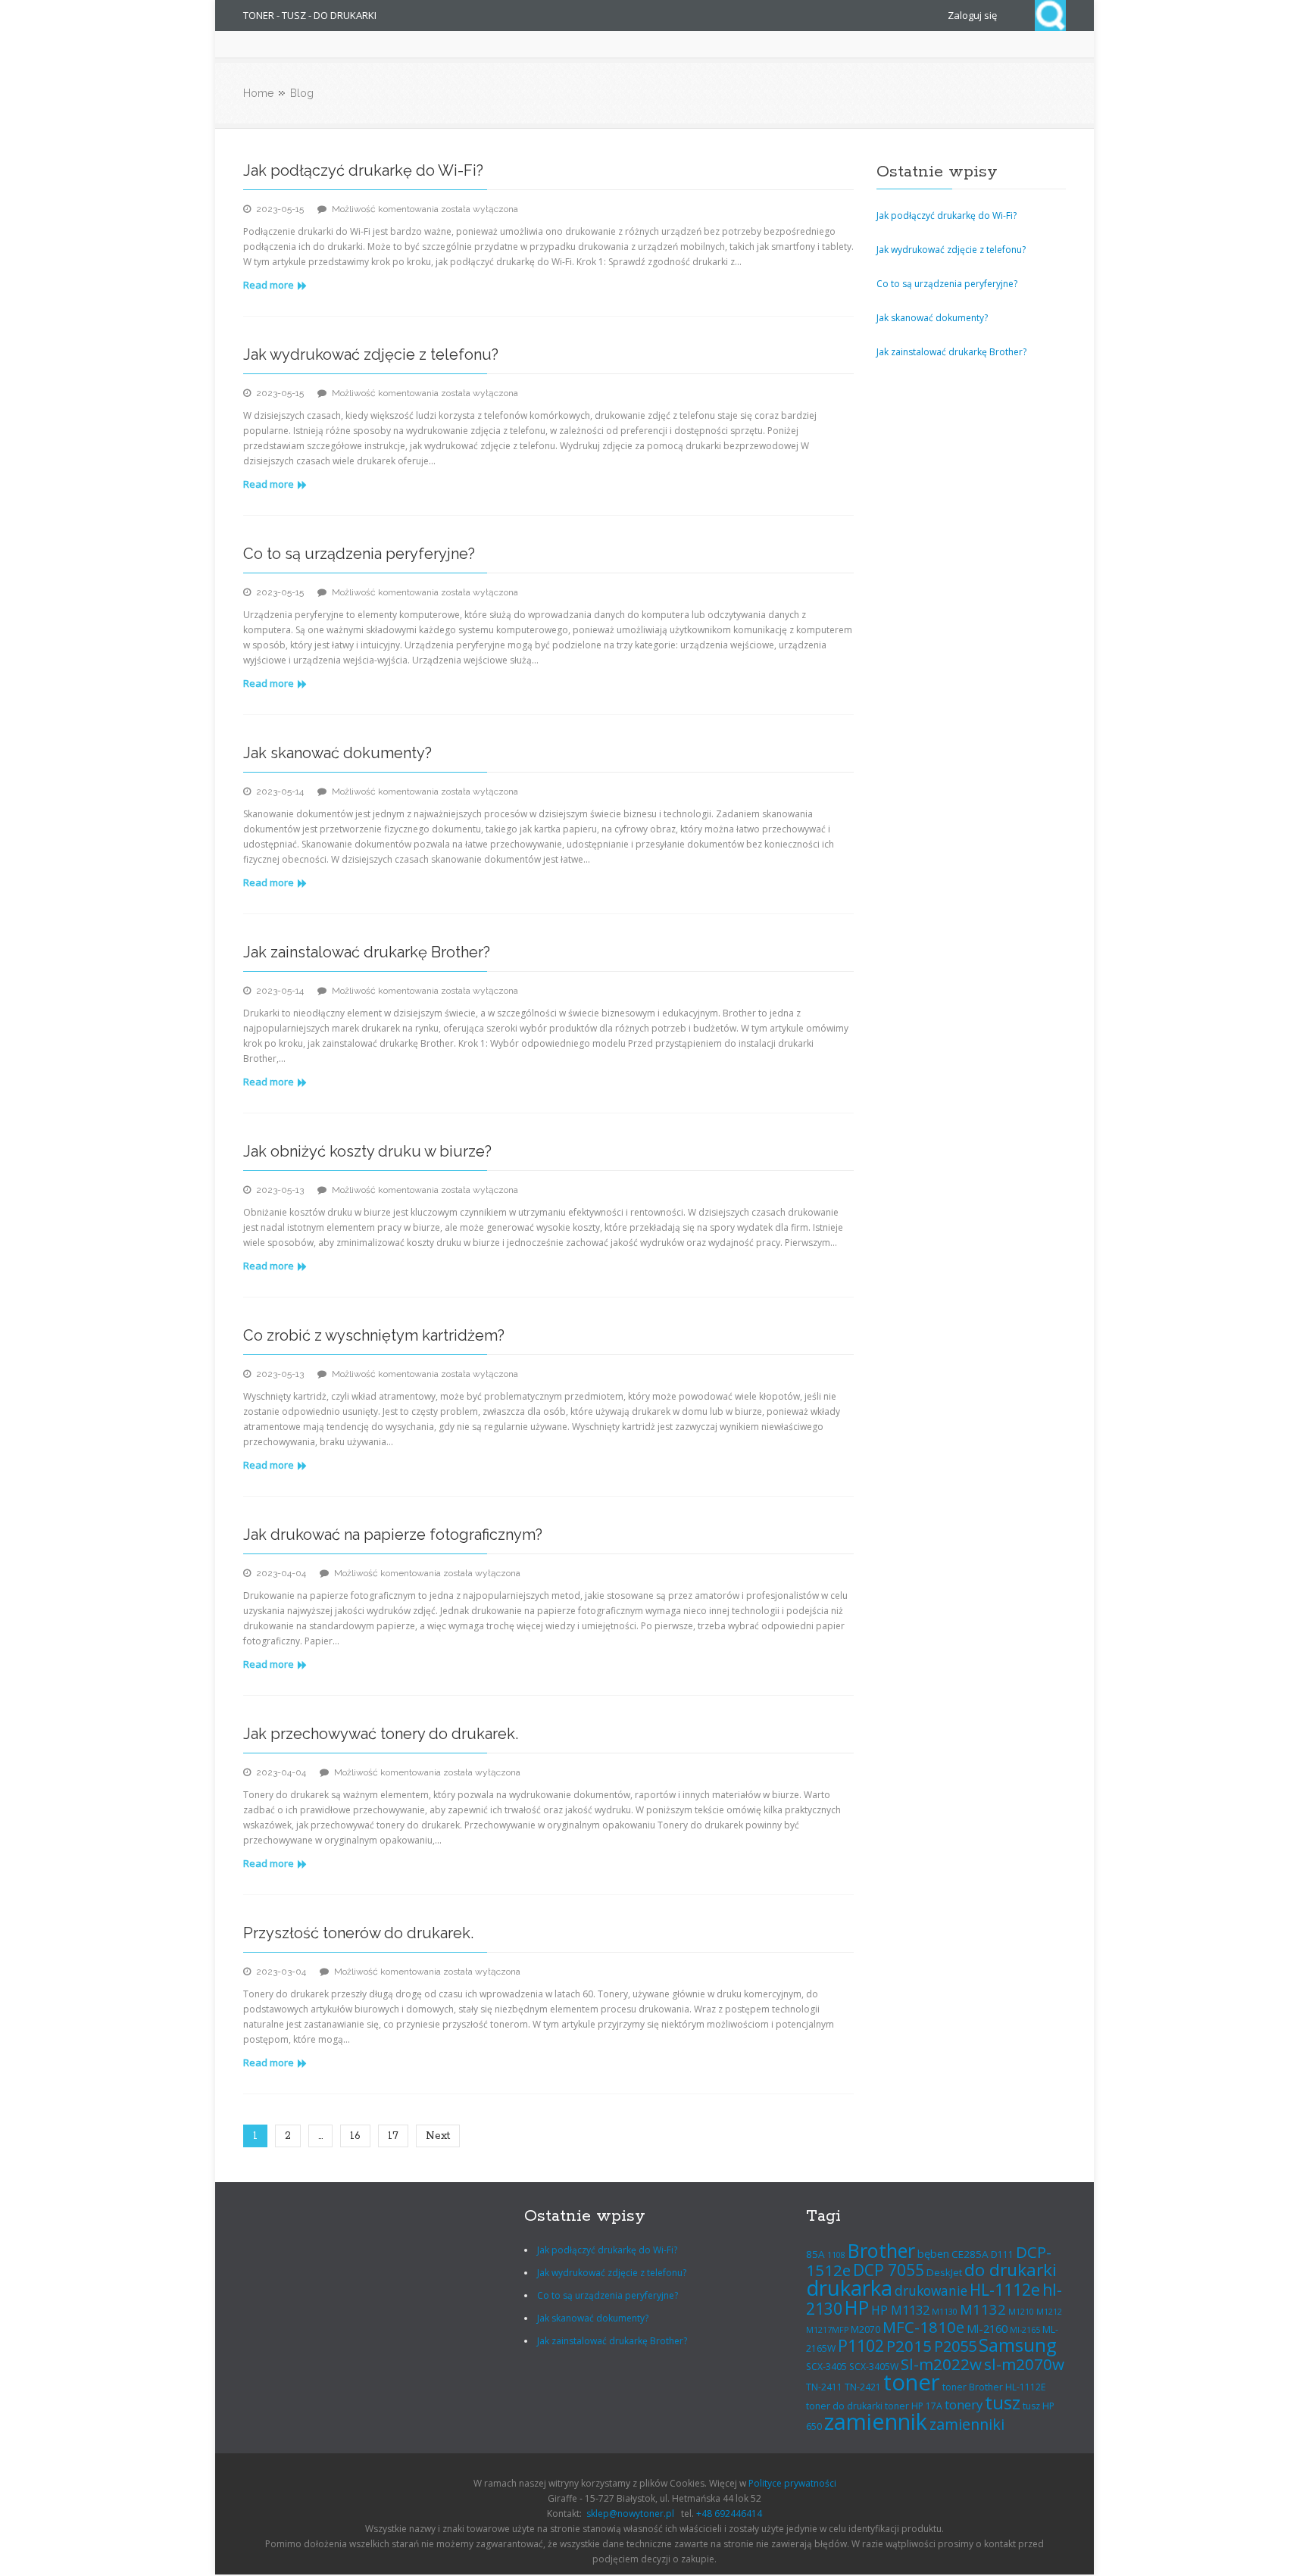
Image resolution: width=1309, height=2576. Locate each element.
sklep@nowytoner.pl (630, 2514)
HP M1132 (900, 2310)
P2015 (909, 2346)
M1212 (1049, 2312)
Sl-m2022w (941, 2364)
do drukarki (1011, 2270)
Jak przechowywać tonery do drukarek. (381, 1734)
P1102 (861, 2345)
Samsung (1017, 2345)
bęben (933, 2253)
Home (258, 93)
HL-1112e (1005, 2290)
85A (815, 2254)
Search (1050, 16)
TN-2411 (824, 2387)
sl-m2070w (1024, 2364)
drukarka (849, 2288)
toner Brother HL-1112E (994, 2387)
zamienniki (967, 2424)
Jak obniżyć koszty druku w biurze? (367, 1151)
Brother (881, 2250)
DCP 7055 (889, 2270)
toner (912, 2382)
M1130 (945, 2312)
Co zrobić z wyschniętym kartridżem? (374, 1335)
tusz (1003, 2402)
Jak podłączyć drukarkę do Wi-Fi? (363, 170)
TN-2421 (863, 2387)
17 (393, 2136)
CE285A (970, 2254)
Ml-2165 (1025, 2330)
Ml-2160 (987, 2328)
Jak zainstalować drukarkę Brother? (367, 952)
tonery (964, 2404)
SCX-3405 (826, 2367)
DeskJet (944, 2272)
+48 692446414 (729, 2514)
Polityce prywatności (792, 2483)
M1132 (983, 2309)
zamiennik (876, 2421)
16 (355, 2136)
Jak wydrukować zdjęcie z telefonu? (371, 354)
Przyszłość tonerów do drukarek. (358, 1933)
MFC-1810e (923, 2327)
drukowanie (931, 2290)
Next (438, 2136)
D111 (1002, 2254)
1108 (836, 2255)
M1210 (1021, 2312)
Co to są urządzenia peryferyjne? (359, 554)
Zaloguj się (972, 15)
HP (857, 2307)
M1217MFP (827, 2330)
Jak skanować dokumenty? (337, 753)
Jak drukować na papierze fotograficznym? (393, 1535)
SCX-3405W (874, 2367)
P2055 (955, 2346)
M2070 (865, 2329)
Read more (269, 285)
